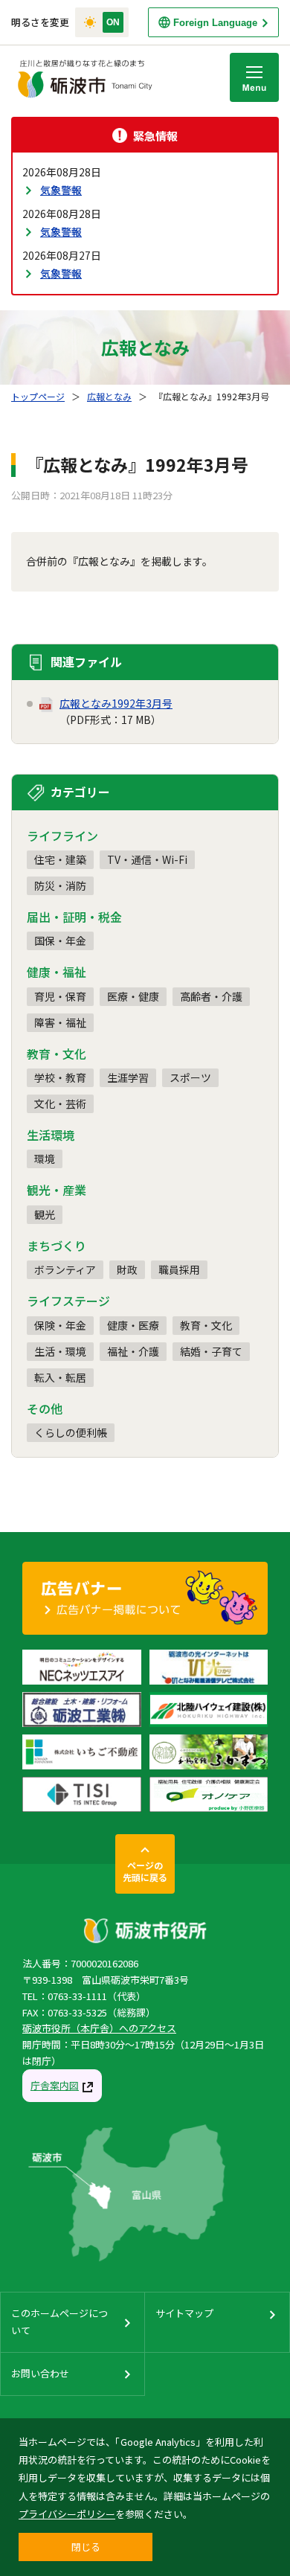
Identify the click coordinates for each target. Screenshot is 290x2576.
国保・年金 (60, 941)
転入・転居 (60, 1377)
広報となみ (109, 396)
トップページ (38, 396)
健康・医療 (133, 1325)
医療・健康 (133, 996)
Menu (254, 77)
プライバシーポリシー (67, 2514)
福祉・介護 (133, 1351)
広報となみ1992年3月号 (116, 703)
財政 (127, 1269)
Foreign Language (215, 23)
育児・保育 (60, 996)
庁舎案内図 (55, 2085)
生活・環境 (60, 1351)
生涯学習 (128, 1077)
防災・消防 (60, 885)
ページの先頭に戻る (145, 1871)
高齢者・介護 (211, 996)
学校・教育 (60, 1077)
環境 (45, 1159)
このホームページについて (59, 2321)
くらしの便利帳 (71, 1432)
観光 (45, 1214)
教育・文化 (206, 1325)
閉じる (86, 2547)
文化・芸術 (60, 1103)
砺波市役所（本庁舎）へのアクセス (99, 2028)
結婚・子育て (211, 1351)
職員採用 (179, 1269)
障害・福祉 (60, 1022)
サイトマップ (184, 2313)
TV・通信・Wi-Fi (147, 859)
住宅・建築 (60, 859)
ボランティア (65, 1269)
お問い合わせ (40, 2373)
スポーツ (190, 1077)
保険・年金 (60, 1325)
